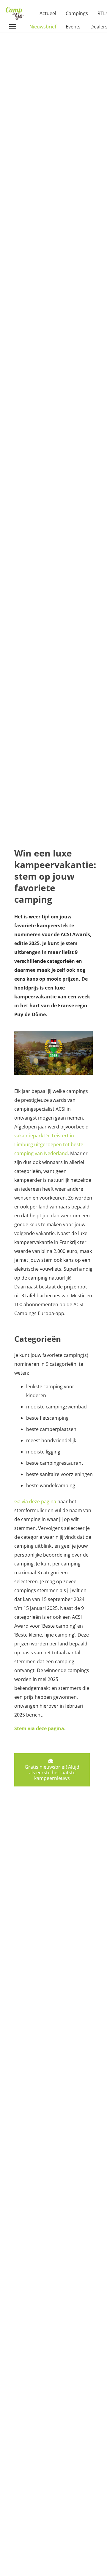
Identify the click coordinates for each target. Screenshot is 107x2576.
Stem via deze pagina (39, 1728)
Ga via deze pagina (35, 1501)
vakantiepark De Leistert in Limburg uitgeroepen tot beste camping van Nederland (49, 1144)
